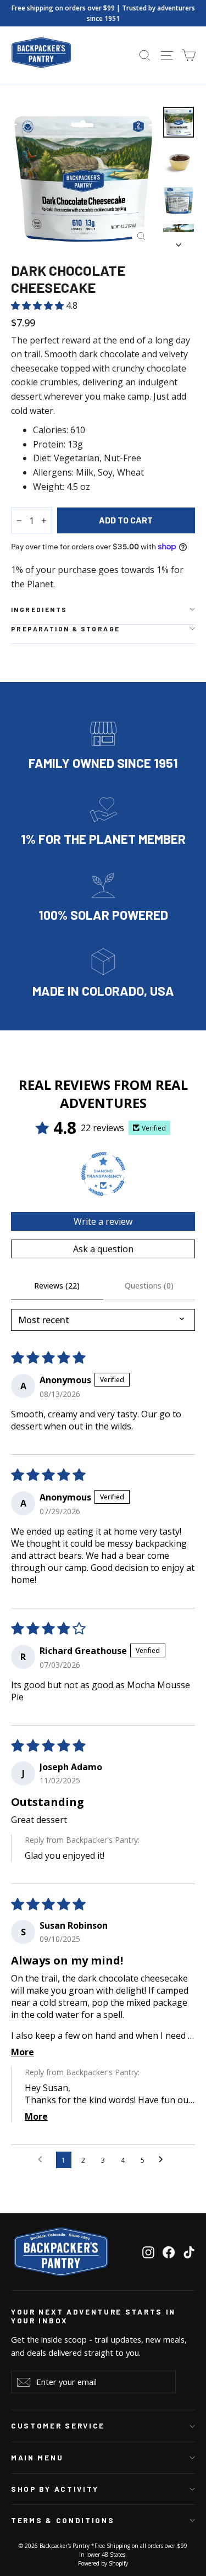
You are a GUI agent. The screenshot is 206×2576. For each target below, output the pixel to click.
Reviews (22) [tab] (57, 1286)
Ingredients (39, 609)
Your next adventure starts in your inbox (93, 2316)
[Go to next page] (164, 2160)
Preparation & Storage (65, 629)
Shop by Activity (55, 2489)
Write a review (103, 1221)
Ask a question (103, 1249)
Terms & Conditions (63, 2520)
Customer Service (58, 2426)
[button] (38, 305)
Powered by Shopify (103, 2563)
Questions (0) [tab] (149, 1286)
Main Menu (37, 2458)
